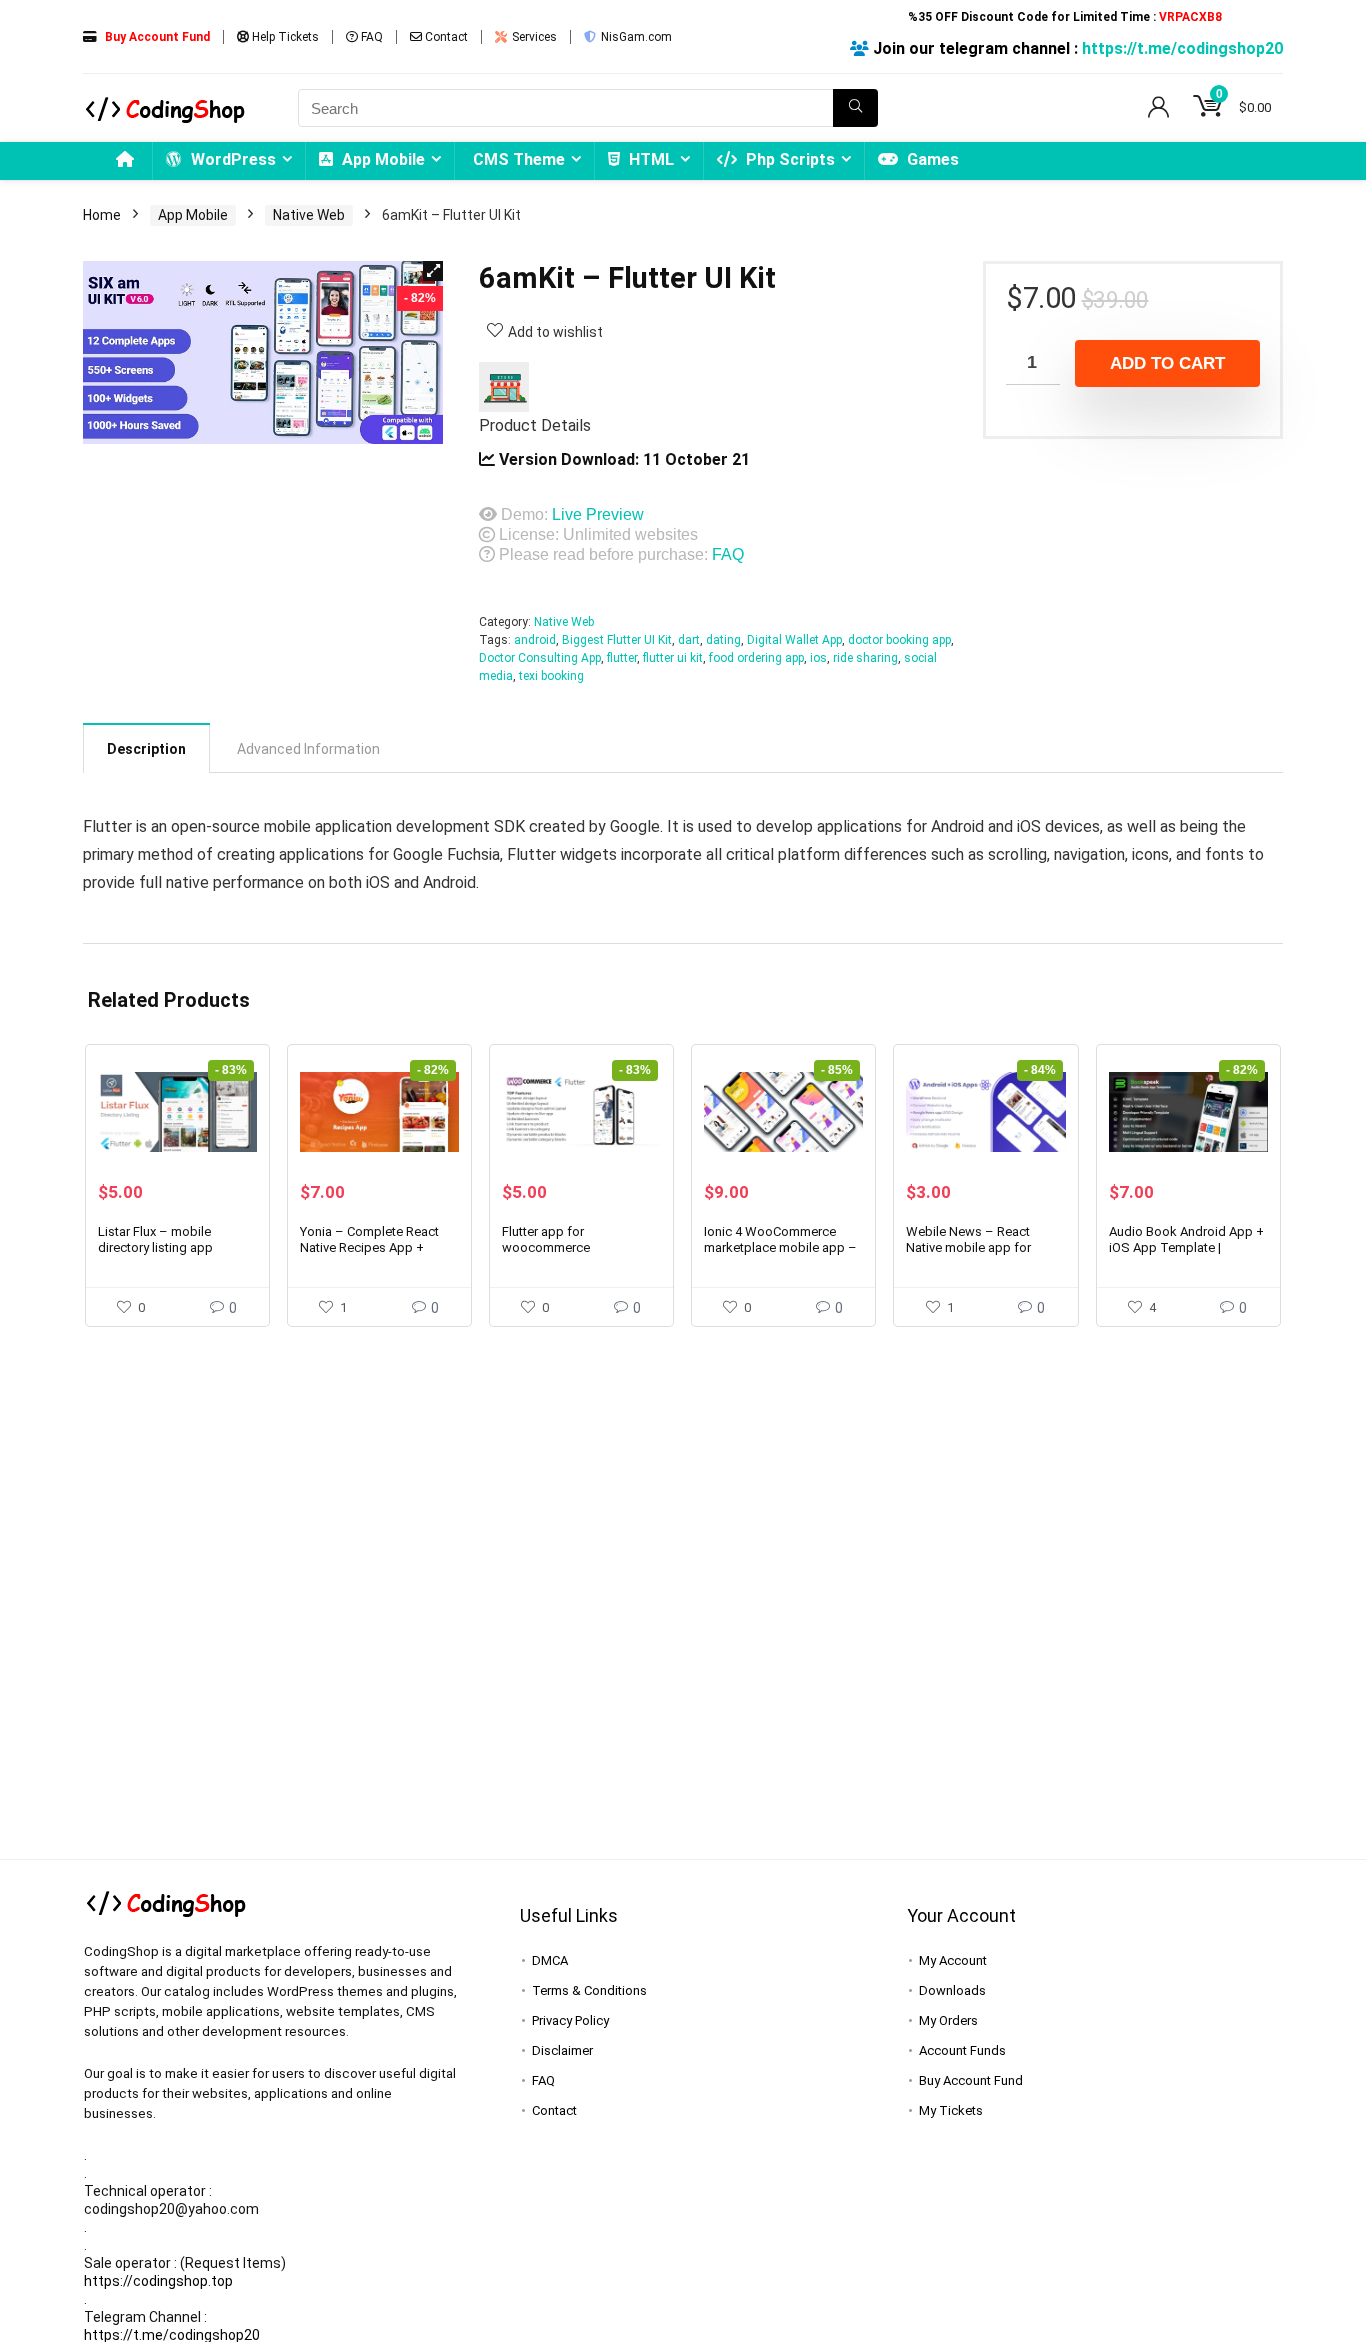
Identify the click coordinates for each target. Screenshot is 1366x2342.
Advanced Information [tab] (308, 749)
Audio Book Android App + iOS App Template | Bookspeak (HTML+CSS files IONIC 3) (1186, 1255)
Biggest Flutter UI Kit (617, 640)
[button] (433, 271)
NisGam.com (635, 37)
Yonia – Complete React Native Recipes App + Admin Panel (369, 1247)
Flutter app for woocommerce (546, 1239)
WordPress (231, 159)
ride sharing (865, 658)
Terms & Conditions (589, 1990)
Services (533, 37)
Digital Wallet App (794, 640)
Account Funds (962, 2050)
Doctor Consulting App (540, 658)
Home (102, 215)
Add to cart (1167, 363)
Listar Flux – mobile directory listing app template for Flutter (155, 1247)
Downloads (952, 1990)
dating (723, 640)
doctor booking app (899, 640)
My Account (953, 1960)
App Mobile (381, 159)
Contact (445, 37)
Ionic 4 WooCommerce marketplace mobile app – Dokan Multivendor (780, 1247)
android (535, 640)
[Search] (855, 108)
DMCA (550, 1960)
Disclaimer (562, 2050)
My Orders (948, 2020)
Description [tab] (146, 749)
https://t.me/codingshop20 (1182, 48)
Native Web (309, 215)
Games (931, 159)
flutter (622, 658)
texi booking (551, 676)
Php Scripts (788, 159)
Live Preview (598, 514)
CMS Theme (519, 159)
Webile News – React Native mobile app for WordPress (968, 1247)
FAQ (370, 37)
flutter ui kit (673, 658)
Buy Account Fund (971, 2080)
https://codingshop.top (158, 2281)
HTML (649, 159)
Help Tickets (284, 37)
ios (818, 658)
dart (689, 640)
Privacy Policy (570, 2020)
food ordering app (756, 658)
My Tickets (951, 2110)
